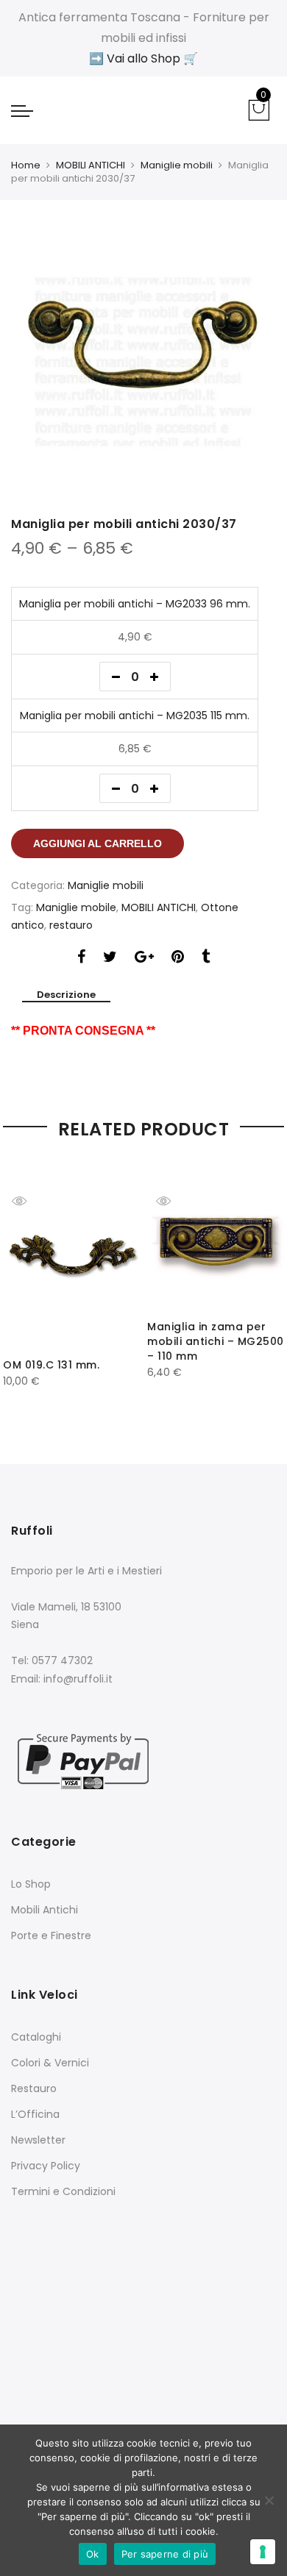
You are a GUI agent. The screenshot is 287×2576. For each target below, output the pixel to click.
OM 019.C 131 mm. (51, 1365)
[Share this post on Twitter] (110, 959)
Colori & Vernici (50, 2063)
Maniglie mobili (177, 165)
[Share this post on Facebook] (81, 959)
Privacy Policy (46, 2166)
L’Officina (35, 2114)
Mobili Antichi (45, 1910)
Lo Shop (31, 1884)
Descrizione (66, 995)
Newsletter (38, 2140)
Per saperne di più (165, 2554)
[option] (143, 362)
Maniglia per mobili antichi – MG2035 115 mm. (135, 716)
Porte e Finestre (51, 1935)
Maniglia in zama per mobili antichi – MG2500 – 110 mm (216, 1341)
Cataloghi (36, 2037)
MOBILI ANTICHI (91, 165)
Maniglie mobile (76, 907)
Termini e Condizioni (63, 2191)
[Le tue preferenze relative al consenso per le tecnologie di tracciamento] (263, 2552)
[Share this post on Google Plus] (144, 959)
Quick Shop (30, 1201)
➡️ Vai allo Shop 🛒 (143, 58)
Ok (93, 2554)
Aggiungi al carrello (98, 843)
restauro (71, 925)
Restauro (34, 2088)
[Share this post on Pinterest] (178, 959)
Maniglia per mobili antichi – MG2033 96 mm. (135, 604)
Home (26, 165)
